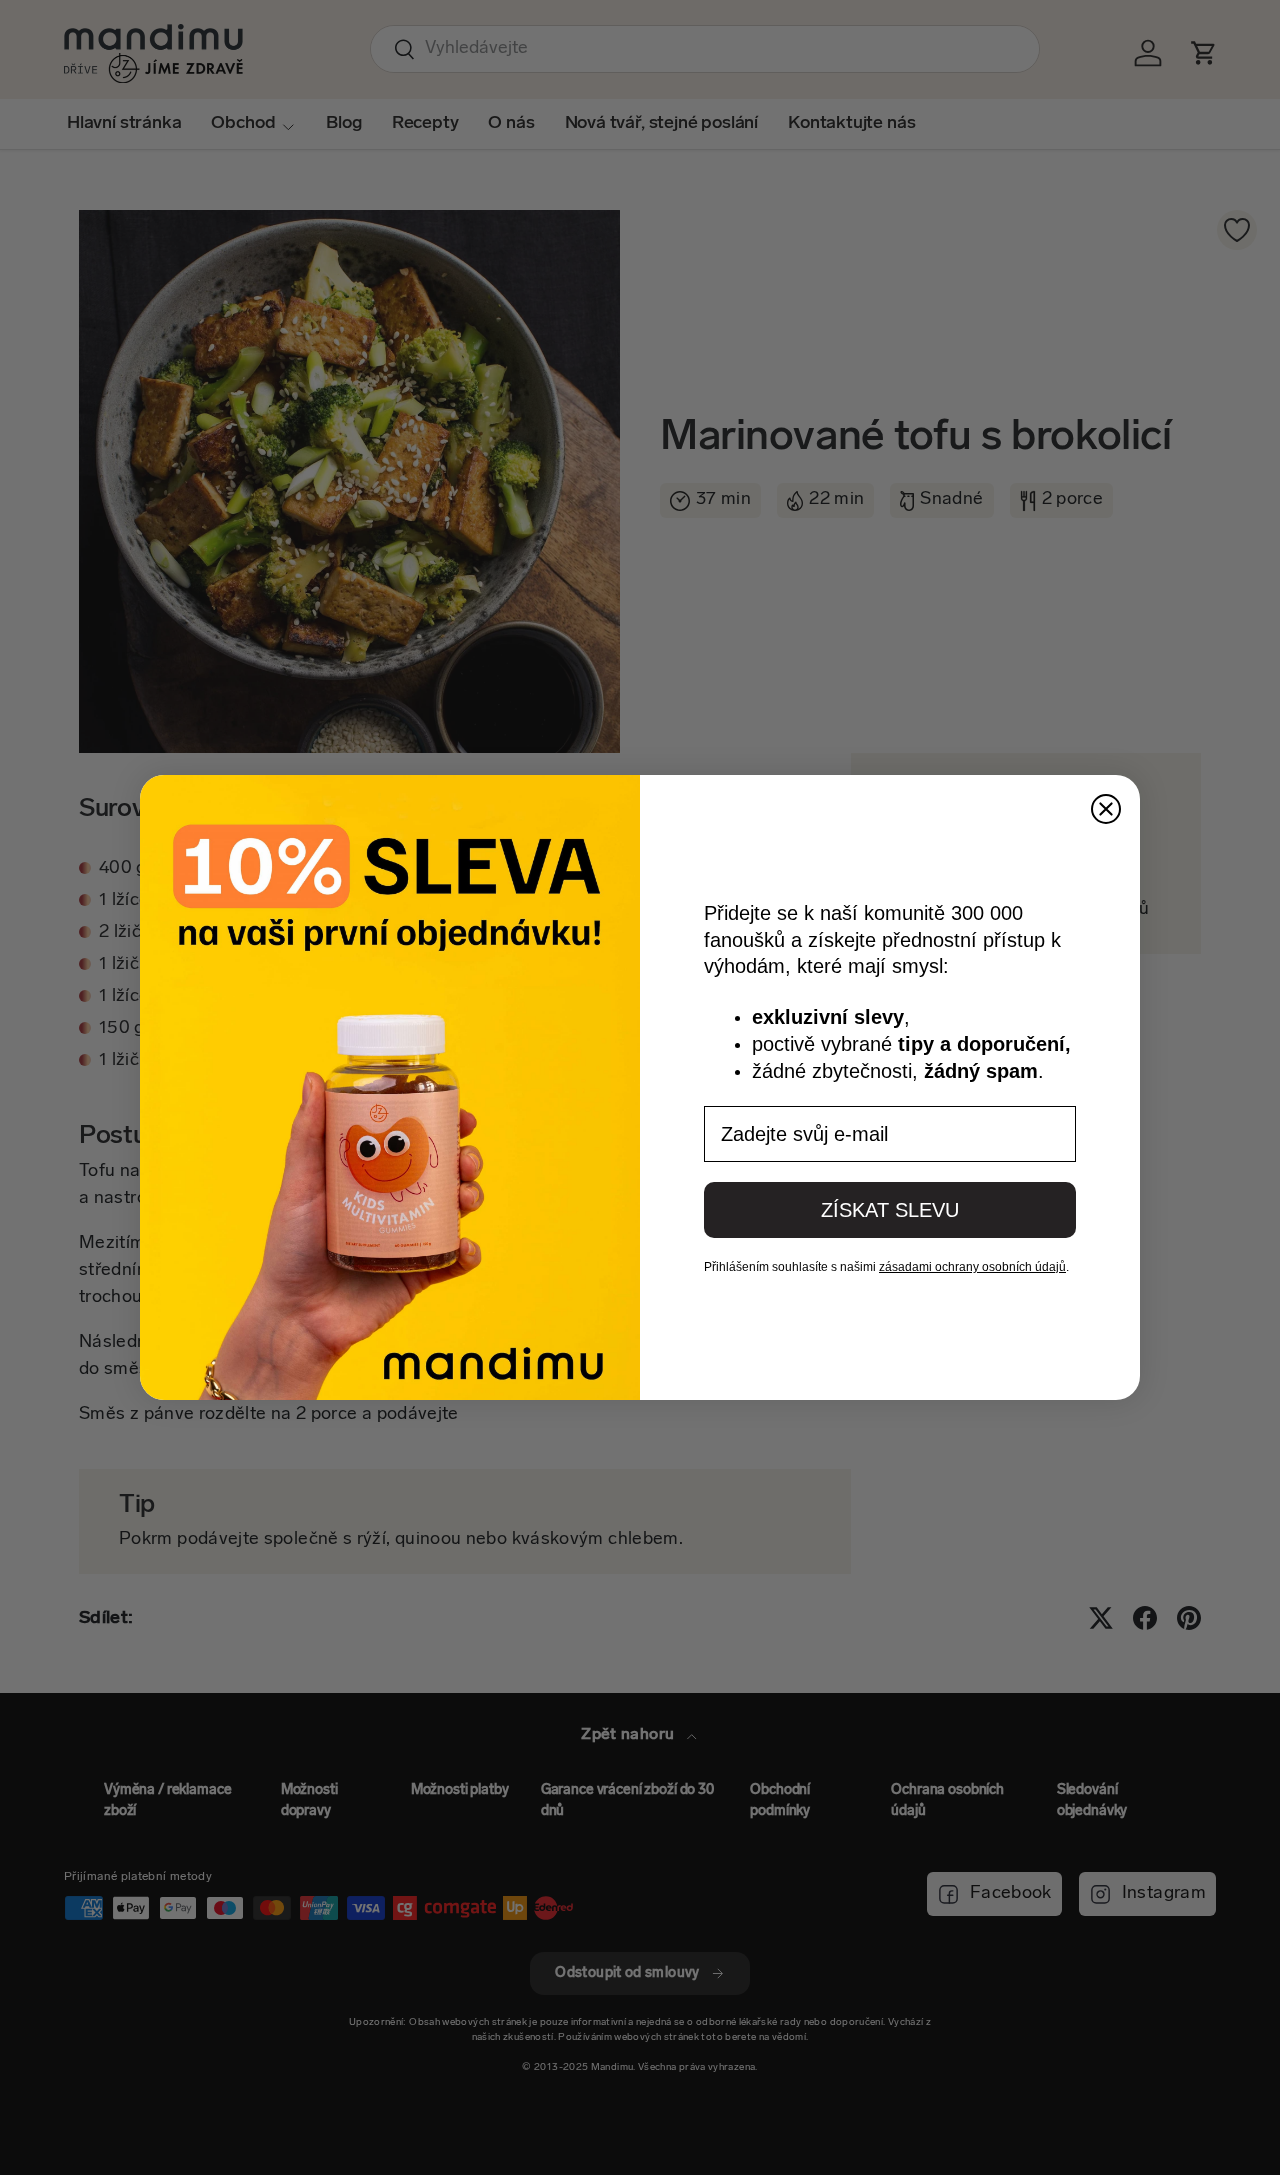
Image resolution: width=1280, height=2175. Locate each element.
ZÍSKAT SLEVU (890, 1210)
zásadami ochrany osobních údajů (972, 1267)
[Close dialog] (1106, 809)
